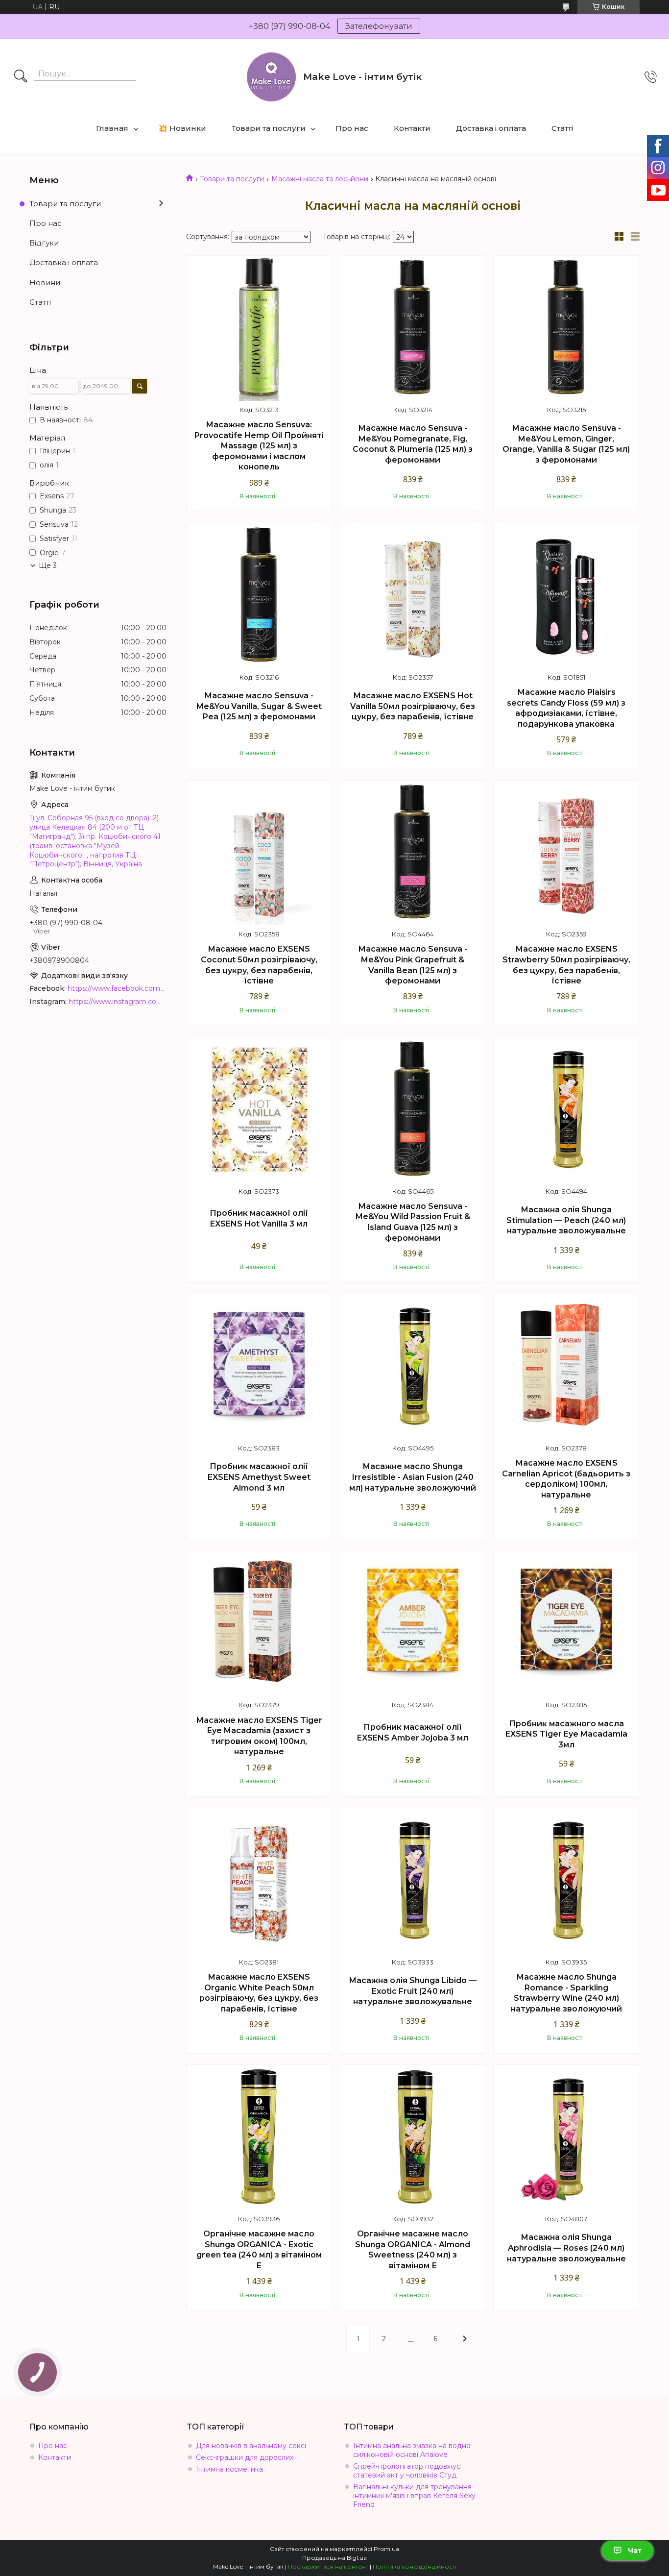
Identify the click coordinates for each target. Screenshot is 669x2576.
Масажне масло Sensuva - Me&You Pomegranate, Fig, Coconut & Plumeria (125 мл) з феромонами (413, 444)
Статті (562, 128)
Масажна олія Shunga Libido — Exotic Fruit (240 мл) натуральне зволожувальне (413, 1991)
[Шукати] (21, 77)
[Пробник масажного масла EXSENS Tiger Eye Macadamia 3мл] (566, 1624)
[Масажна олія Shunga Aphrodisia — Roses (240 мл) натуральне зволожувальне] (566, 2137)
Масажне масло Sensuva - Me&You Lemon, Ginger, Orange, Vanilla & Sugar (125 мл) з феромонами (566, 444)
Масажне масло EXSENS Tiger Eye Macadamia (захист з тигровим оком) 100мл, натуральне (259, 1736)
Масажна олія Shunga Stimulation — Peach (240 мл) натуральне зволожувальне (566, 1220)
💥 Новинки (182, 128)
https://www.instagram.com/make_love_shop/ (118, 1002)
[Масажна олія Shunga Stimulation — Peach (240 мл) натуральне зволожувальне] (566, 1110)
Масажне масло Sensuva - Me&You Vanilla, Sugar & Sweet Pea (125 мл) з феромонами (259, 706)
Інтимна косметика (229, 2469)
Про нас (352, 128)
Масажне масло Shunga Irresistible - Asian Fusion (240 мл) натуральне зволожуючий (413, 1477)
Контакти (412, 128)
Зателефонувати (379, 26)
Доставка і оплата (491, 128)
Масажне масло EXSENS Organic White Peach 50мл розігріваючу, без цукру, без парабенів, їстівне (259, 1993)
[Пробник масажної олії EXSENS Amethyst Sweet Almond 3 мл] (259, 1367)
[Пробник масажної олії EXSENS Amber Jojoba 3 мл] (413, 1624)
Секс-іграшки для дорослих (245, 2457)
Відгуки (44, 243)
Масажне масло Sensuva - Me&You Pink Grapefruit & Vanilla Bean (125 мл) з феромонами (413, 965)
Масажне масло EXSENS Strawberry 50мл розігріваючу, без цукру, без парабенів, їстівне (566, 965)
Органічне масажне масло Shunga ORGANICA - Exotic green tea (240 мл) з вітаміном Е (259, 2250)
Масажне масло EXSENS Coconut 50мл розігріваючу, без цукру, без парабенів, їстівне (259, 965)
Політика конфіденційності (415, 2566)
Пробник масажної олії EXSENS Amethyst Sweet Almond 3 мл (259, 1477)
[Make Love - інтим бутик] (271, 77)
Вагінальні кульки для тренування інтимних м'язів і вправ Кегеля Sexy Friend (414, 2496)
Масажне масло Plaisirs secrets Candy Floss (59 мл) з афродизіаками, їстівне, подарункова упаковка (566, 708)
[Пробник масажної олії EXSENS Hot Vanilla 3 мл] (259, 1110)
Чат (635, 2551)
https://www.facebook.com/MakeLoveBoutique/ (117, 988)
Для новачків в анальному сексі (251, 2446)
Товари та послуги (269, 128)
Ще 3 (48, 565)
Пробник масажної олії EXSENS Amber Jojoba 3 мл (413, 1732)
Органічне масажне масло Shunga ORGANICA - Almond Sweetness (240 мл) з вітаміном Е (413, 2250)
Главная (112, 128)
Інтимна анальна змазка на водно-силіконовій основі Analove (413, 2450)
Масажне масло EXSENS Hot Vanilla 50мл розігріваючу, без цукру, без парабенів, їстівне (413, 706)
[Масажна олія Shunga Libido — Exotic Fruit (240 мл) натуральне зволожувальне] (413, 1881)
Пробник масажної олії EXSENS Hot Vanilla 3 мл (259, 1218)
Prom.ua (386, 2549)
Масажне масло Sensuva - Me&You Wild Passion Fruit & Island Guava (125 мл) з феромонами (413, 1222)
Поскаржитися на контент (328, 2566)
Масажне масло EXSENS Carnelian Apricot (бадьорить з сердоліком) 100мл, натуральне (566, 1479)
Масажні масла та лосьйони (320, 179)
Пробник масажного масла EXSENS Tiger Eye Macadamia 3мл (566, 1734)
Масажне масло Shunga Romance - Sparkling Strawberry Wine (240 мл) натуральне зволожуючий (566, 1993)
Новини (45, 282)
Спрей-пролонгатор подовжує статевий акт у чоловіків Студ (407, 2471)
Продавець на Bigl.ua (334, 2558)
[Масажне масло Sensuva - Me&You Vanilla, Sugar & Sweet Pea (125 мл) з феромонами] (259, 596)
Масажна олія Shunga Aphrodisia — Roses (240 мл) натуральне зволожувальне (566, 2248)
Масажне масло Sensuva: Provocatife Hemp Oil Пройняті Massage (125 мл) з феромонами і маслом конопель (259, 446)
